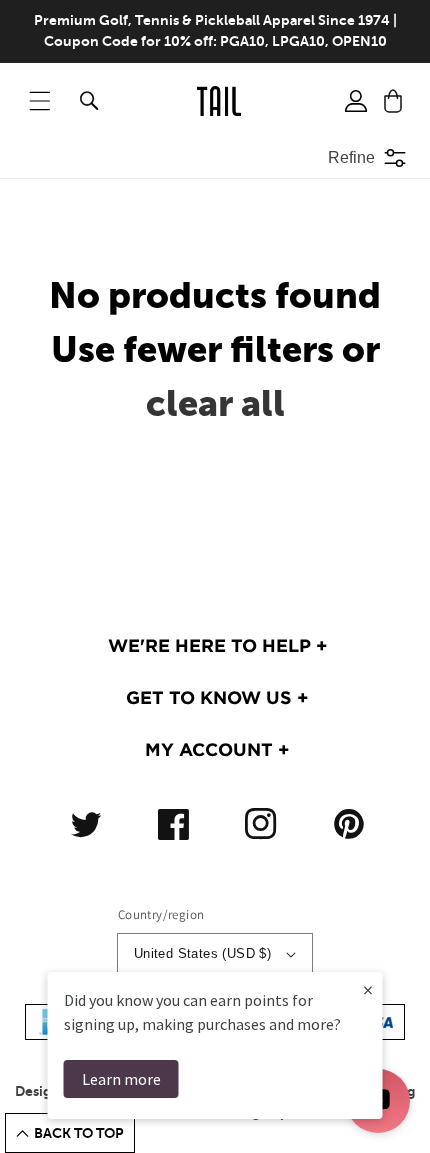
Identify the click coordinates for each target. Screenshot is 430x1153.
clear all (215, 403)
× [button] (368, 989)
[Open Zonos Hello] (400, 1113)
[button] (40, 101)
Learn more (121, 1079)
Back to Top (79, 1133)
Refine (351, 157)
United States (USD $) (202, 953)
